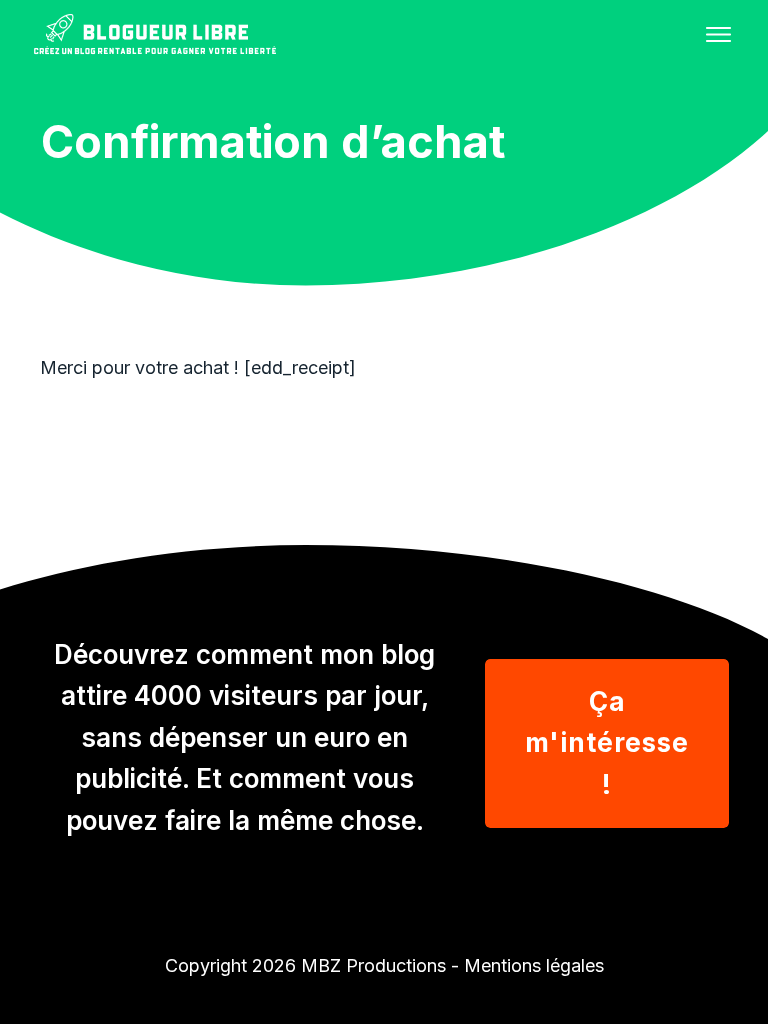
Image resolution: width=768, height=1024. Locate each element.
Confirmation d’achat (273, 141)
